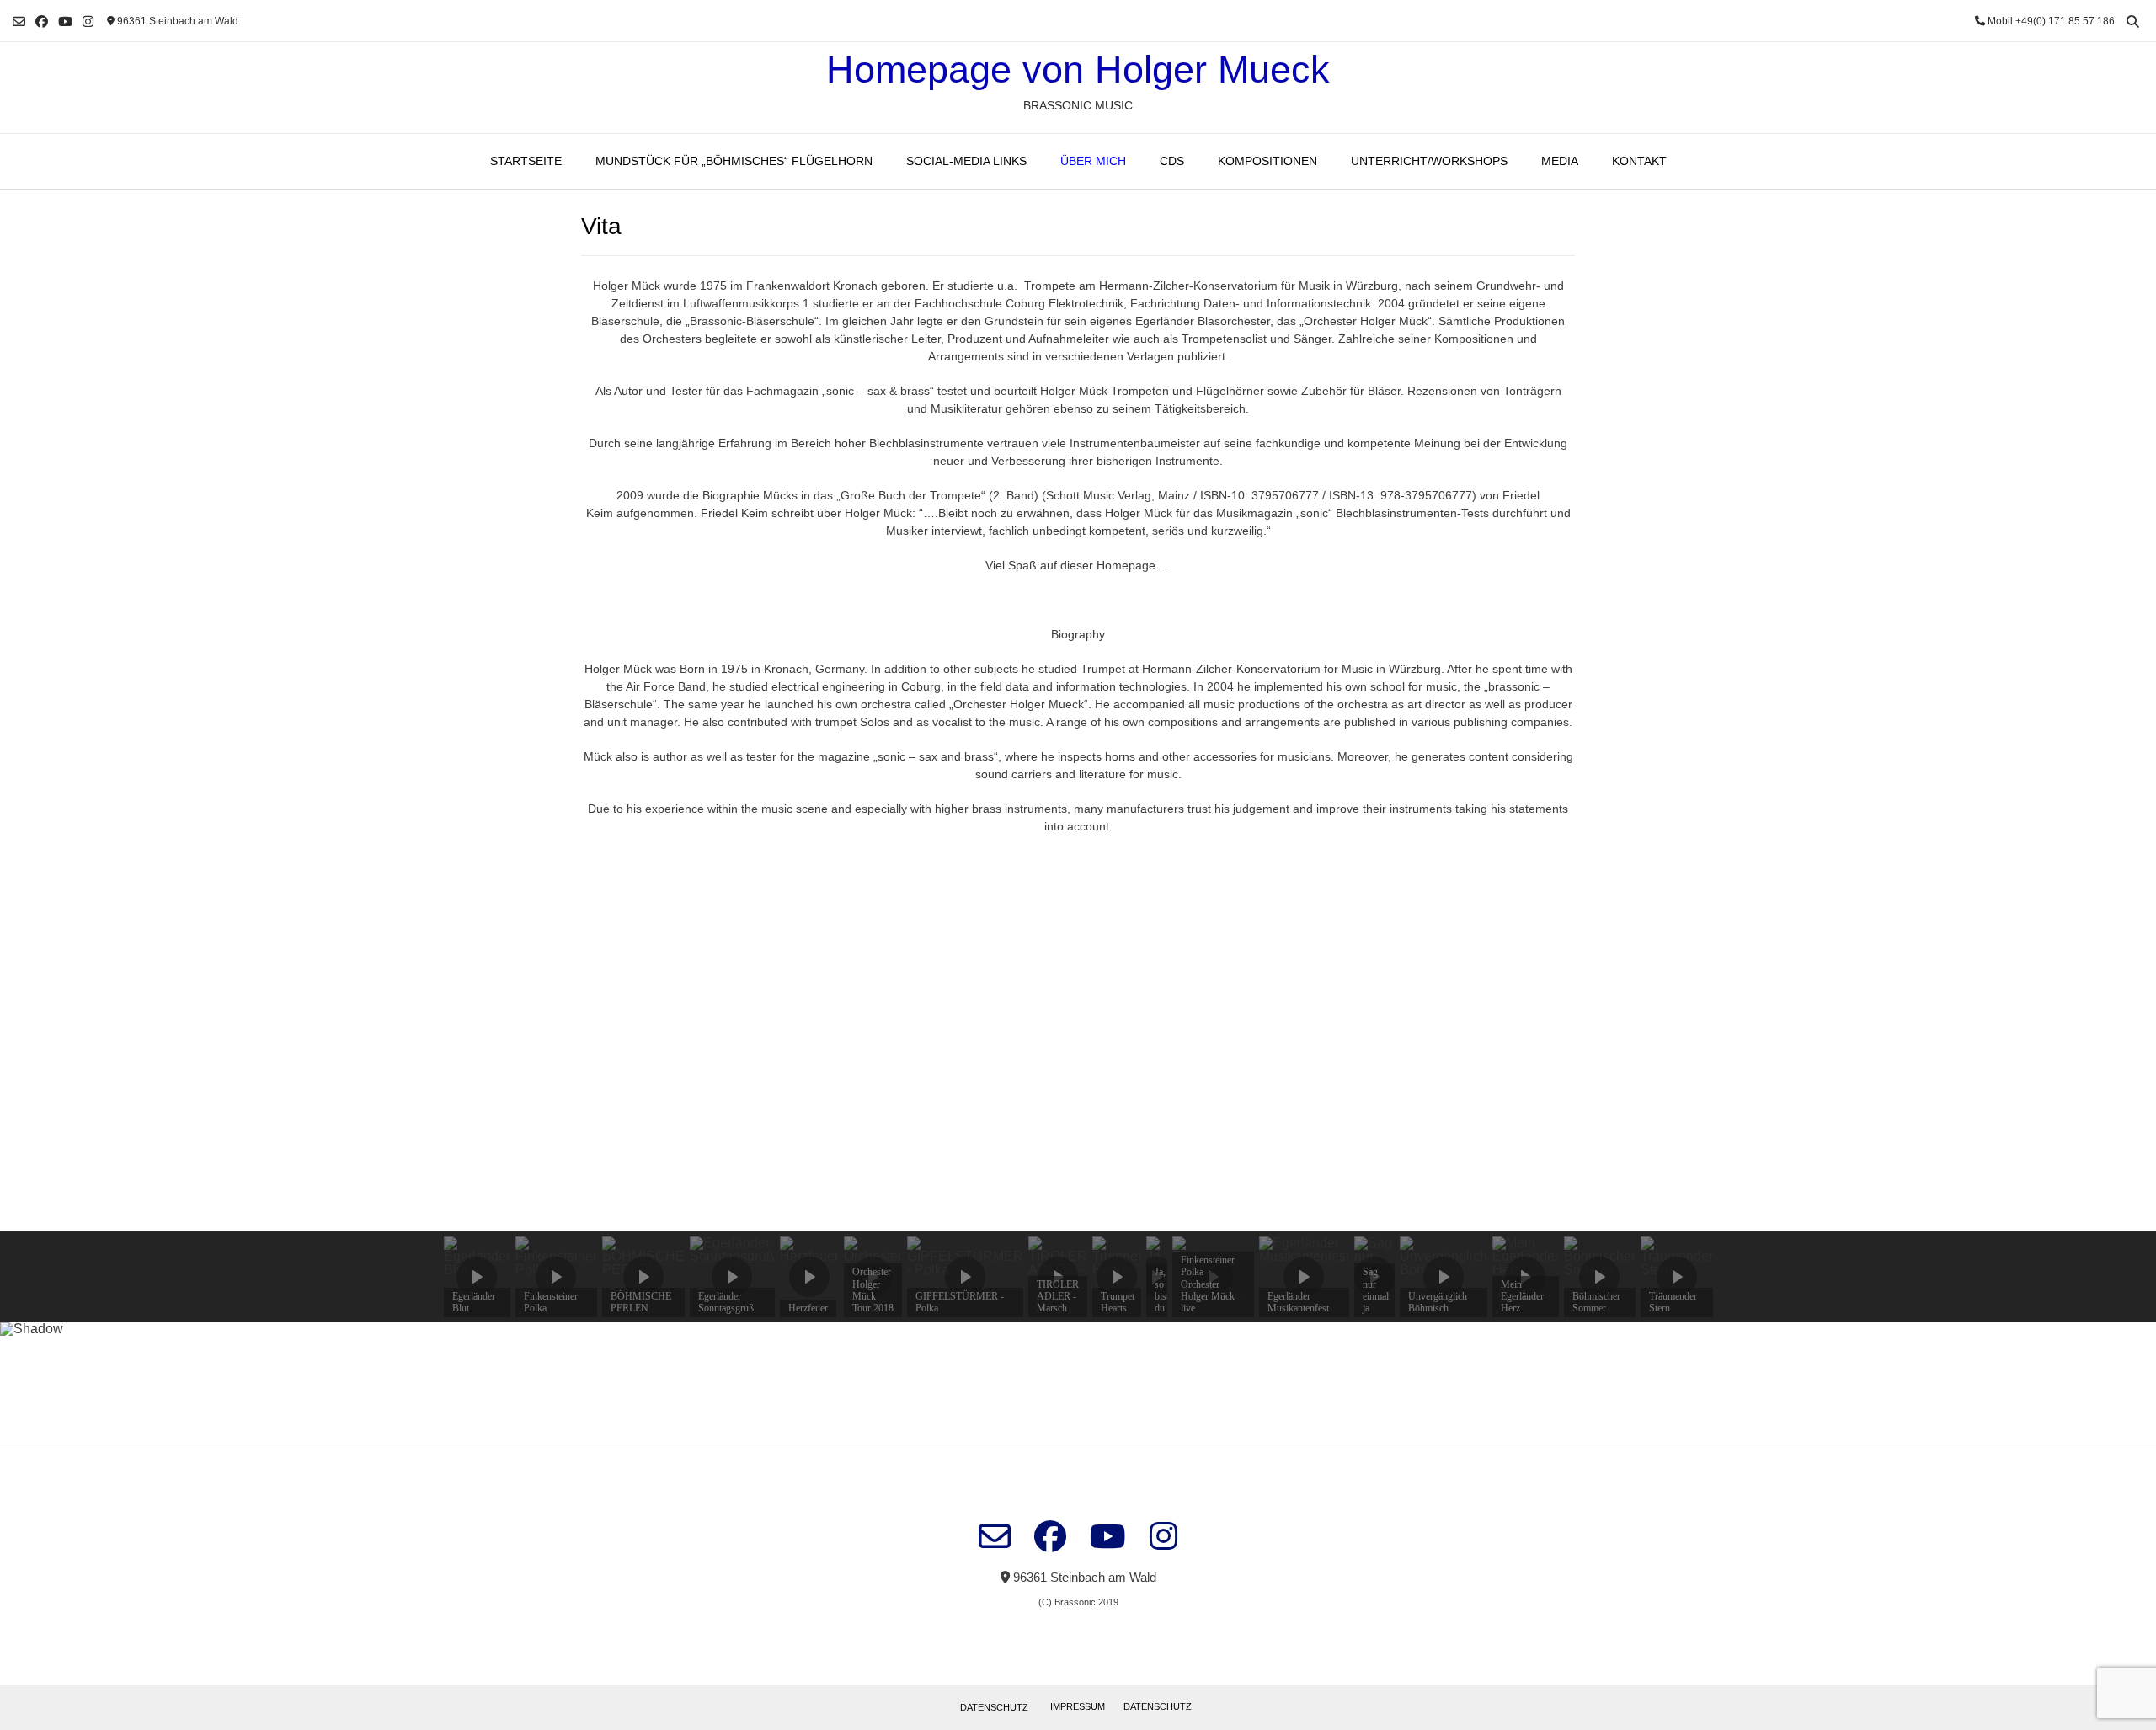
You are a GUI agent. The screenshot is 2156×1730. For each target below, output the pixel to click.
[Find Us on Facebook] (42, 21)
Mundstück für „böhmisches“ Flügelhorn (734, 161)
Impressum (1078, 1706)
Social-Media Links (966, 161)
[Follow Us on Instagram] (88, 21)
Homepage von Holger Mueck (1078, 69)
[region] (1078, 1135)
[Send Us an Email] (19, 21)
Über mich (1093, 161)
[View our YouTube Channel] (65, 21)
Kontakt (1639, 161)
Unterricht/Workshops (1429, 161)
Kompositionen (1267, 161)
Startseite (526, 161)
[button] (26, 1042)
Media (1560, 161)
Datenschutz (994, 1707)
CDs (1172, 161)
